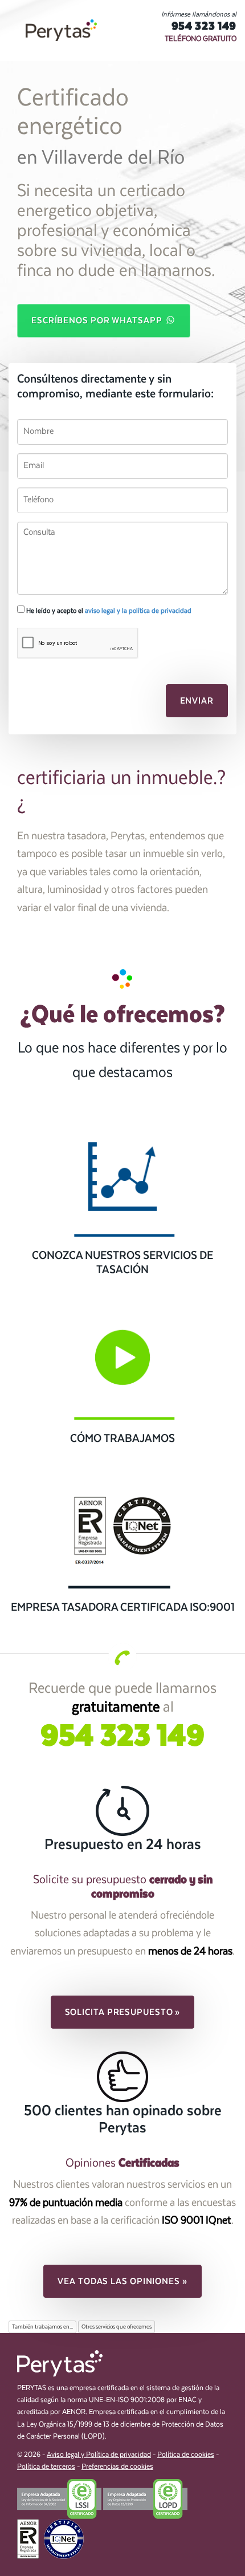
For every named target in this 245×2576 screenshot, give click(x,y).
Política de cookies (186, 2455)
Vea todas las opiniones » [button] (122, 2281)
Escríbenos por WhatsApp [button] (98, 320)
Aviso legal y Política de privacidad (99, 2455)
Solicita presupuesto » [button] (123, 2012)
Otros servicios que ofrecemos (117, 2327)
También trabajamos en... (42, 2327)
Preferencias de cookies (117, 2467)
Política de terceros (46, 2467)
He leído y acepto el (108, 611)
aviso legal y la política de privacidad (138, 611)
